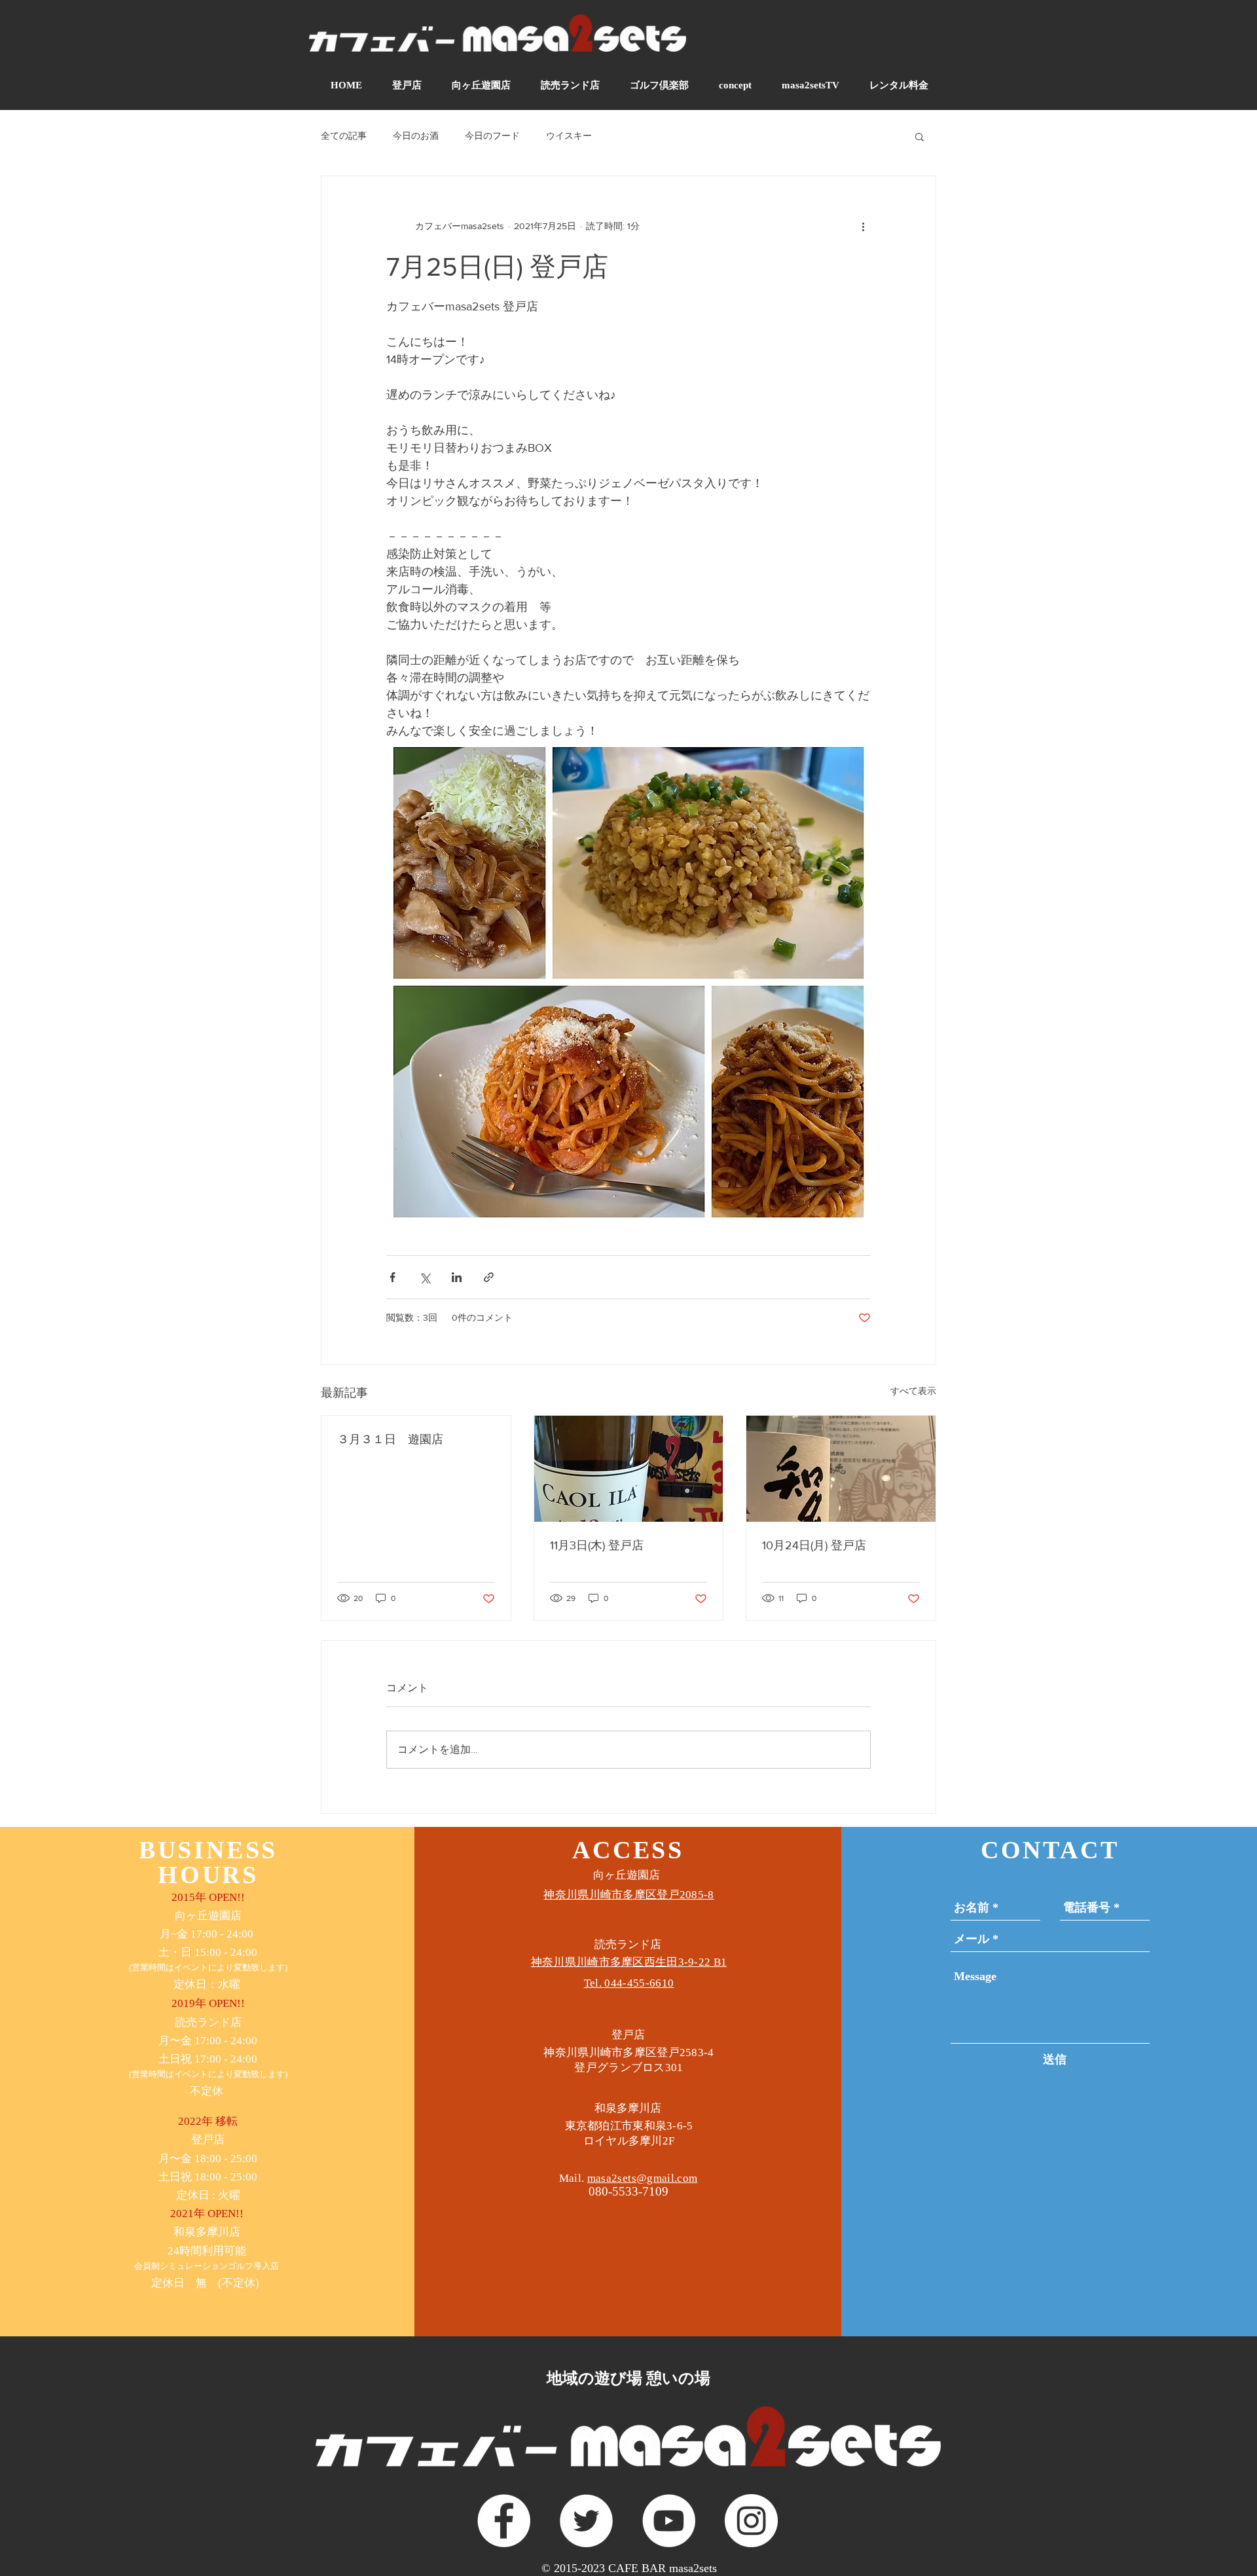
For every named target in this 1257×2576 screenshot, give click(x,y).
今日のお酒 (416, 136)
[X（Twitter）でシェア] (425, 1277)
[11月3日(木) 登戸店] (629, 1469)
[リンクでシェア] (489, 1277)
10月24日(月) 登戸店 (814, 1545)
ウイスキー (569, 136)
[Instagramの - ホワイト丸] (751, 2521)
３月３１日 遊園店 (390, 1439)
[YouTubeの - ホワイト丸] (669, 2521)
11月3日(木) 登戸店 (597, 1545)
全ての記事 (344, 136)
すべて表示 (913, 1391)
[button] (920, 136)
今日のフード (492, 136)
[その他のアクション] (863, 226)
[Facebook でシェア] (392, 1277)
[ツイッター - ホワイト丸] (586, 2521)
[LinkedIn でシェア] (457, 1277)
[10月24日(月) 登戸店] (841, 1469)
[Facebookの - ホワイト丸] (504, 2521)
